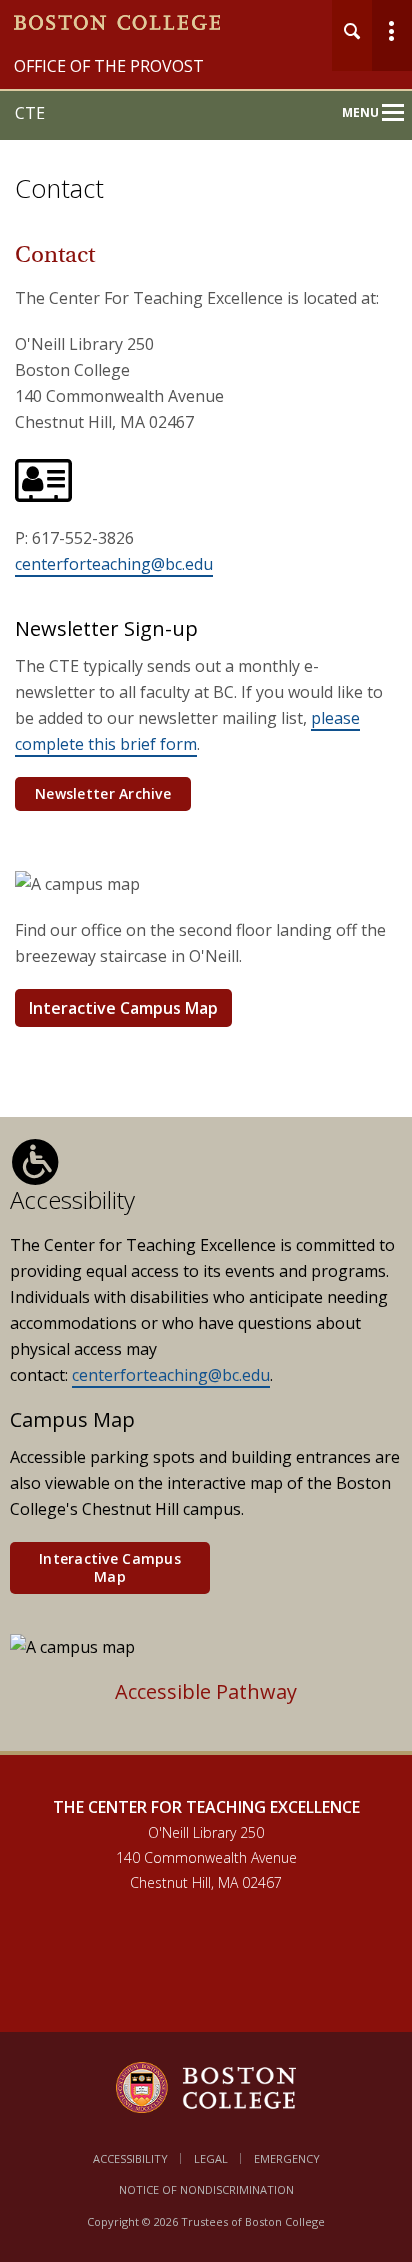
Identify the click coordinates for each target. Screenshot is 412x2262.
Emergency (287, 2158)
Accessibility (130, 2158)
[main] (206, 1008)
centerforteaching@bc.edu (114, 564)
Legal (211, 2158)
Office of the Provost (109, 66)
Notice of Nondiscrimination (206, 2189)
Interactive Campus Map (123, 1008)
